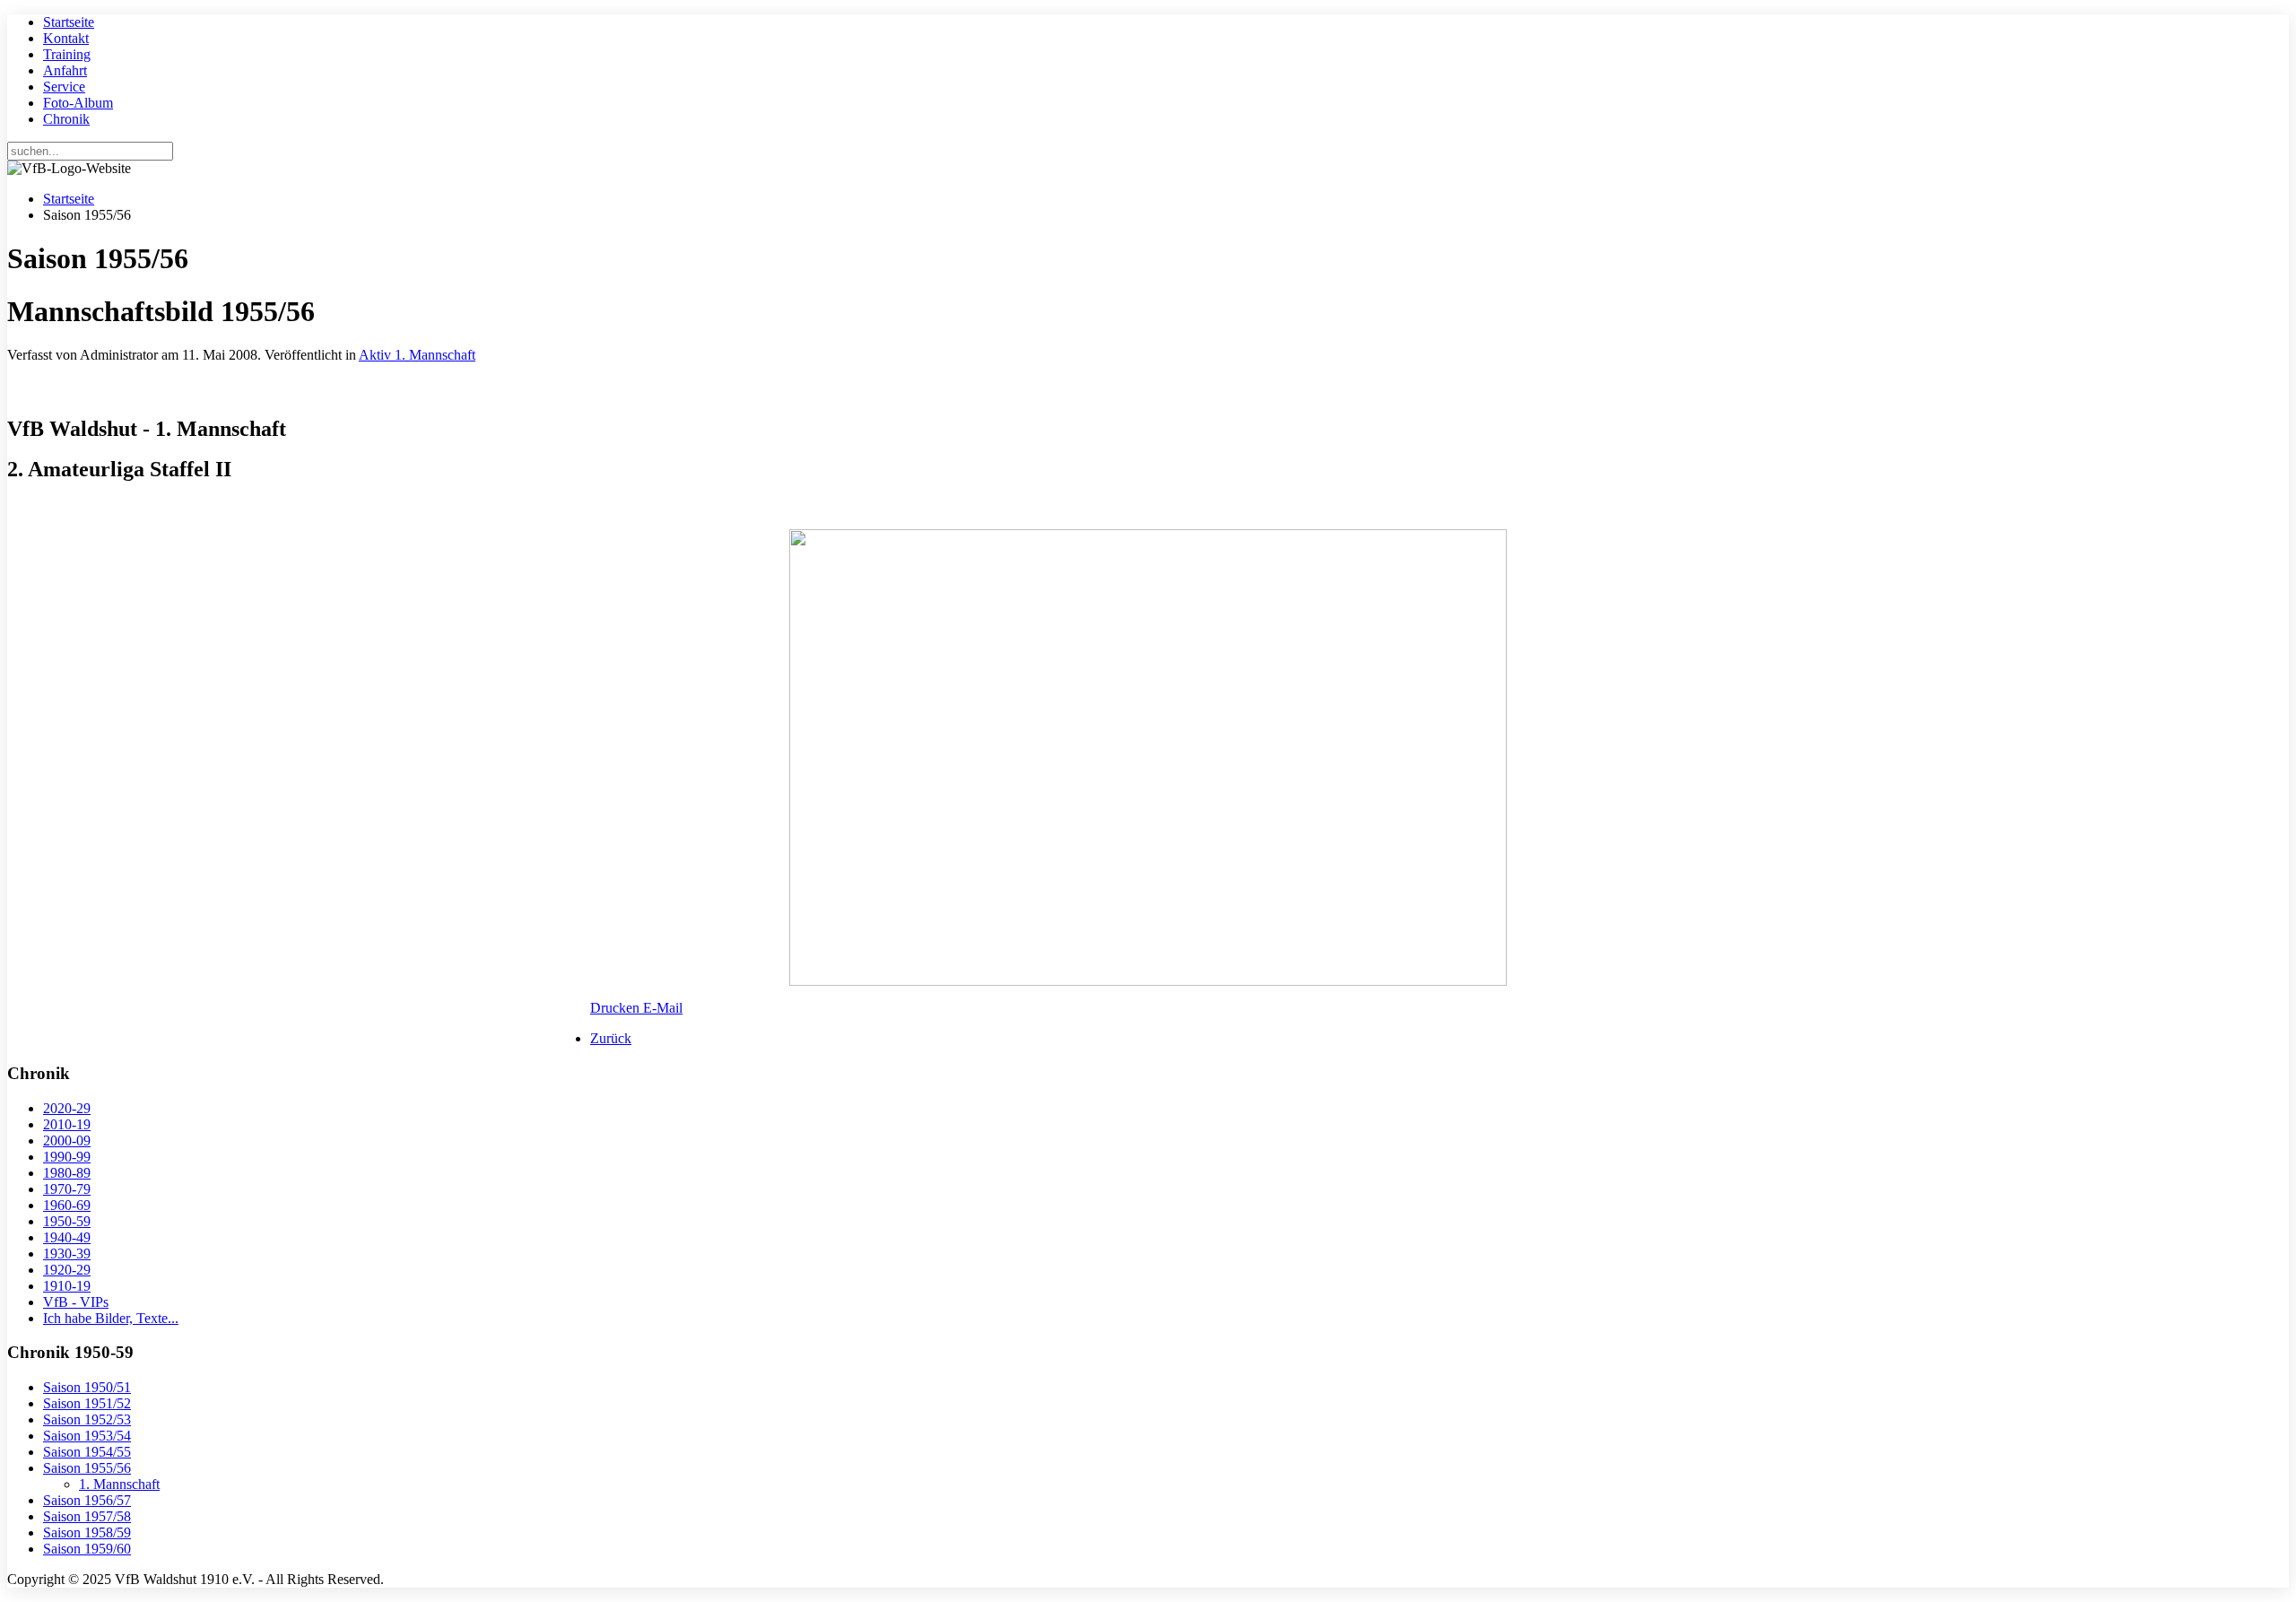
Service (64, 87)
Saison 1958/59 (87, 1532)
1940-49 (67, 1237)
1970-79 (67, 1189)
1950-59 (67, 1221)
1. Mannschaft (119, 1484)
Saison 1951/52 (87, 1403)
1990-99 (67, 1157)
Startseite (69, 22)
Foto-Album (78, 103)
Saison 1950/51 (87, 1387)
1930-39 (67, 1254)
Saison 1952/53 (87, 1419)
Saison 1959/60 (87, 1549)
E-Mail (663, 1008)
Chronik (66, 119)
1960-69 (67, 1205)
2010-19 (67, 1124)
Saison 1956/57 (87, 1500)
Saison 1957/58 (87, 1516)
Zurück (611, 1038)
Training (67, 54)
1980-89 (67, 1173)
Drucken (617, 1008)
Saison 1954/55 (87, 1452)
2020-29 (67, 1108)
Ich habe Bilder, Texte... (111, 1318)
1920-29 (67, 1270)
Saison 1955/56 (87, 1468)
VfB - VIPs (76, 1302)
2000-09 (67, 1141)
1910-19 (67, 1286)
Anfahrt (65, 70)
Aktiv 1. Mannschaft (417, 355)
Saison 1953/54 (87, 1436)
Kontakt (66, 38)
